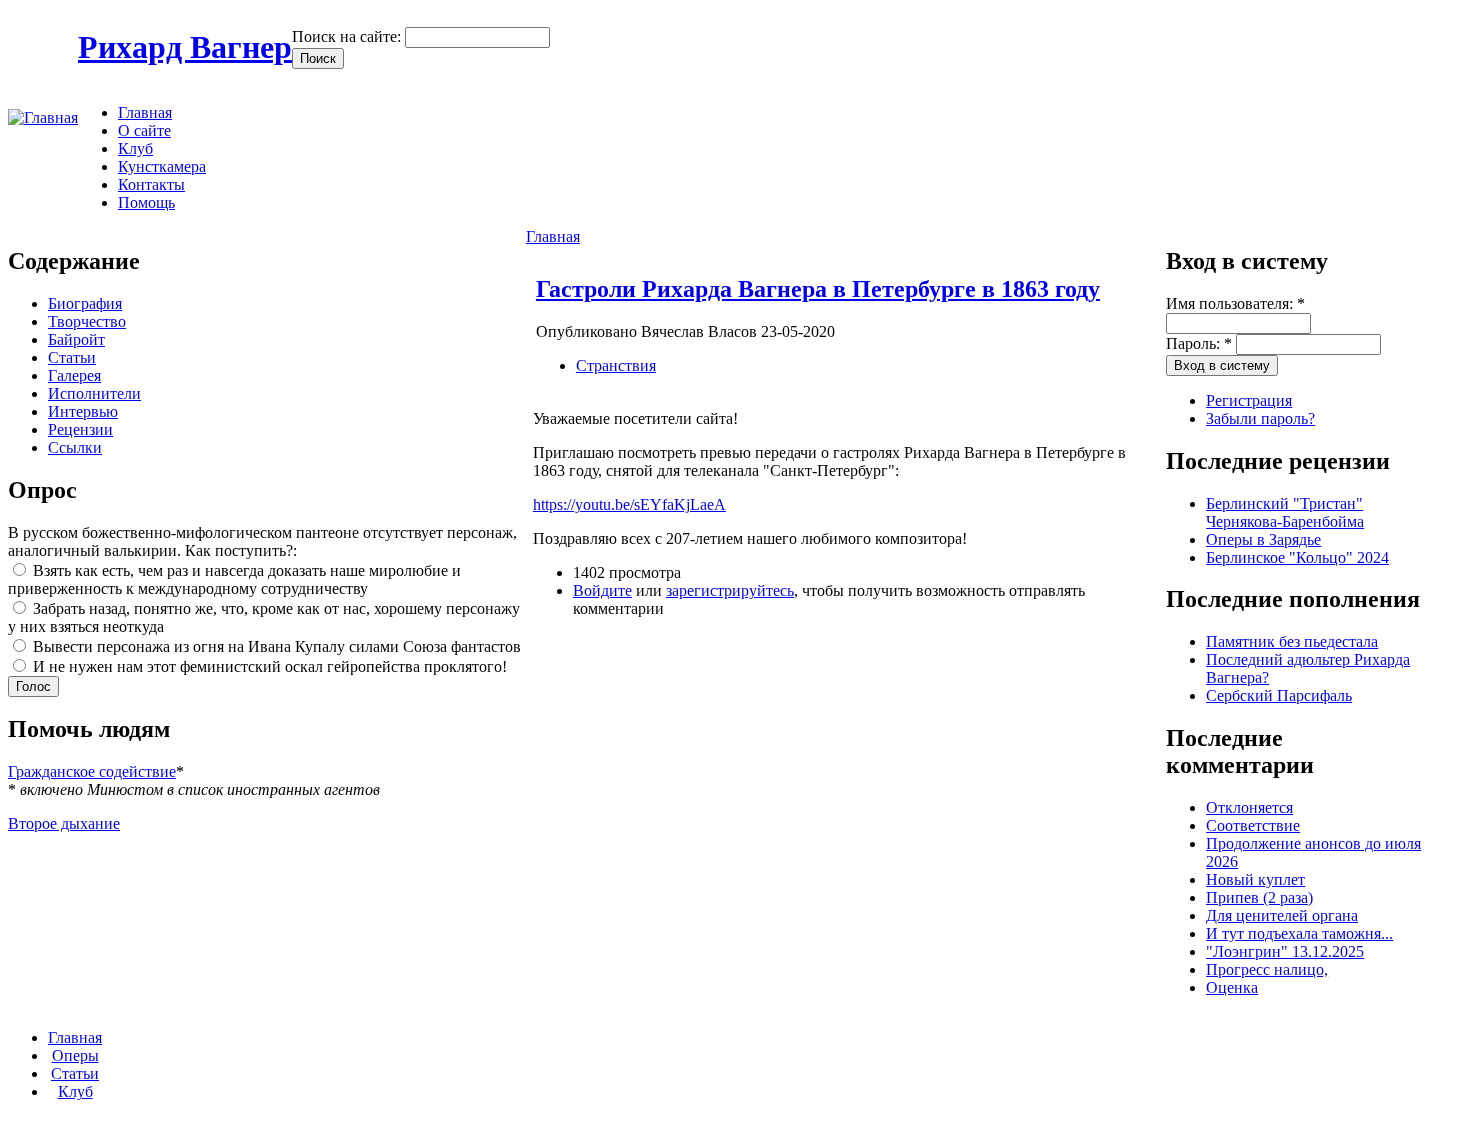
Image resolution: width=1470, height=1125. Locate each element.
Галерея (74, 375)
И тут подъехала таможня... (1299, 933)
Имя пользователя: (1235, 303)
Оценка (1232, 987)
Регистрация (1249, 400)
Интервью (83, 411)
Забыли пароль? (1260, 418)
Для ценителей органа (1282, 915)
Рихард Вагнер (185, 47)
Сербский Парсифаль (1279, 695)
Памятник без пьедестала (1292, 641)
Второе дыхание (64, 823)
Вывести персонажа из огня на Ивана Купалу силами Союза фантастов (275, 646)
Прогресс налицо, (1267, 969)
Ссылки (75, 447)
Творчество (87, 321)
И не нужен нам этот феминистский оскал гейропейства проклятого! (268, 666)
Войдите (602, 590)
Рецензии (80, 429)
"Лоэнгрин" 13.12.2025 (1285, 951)
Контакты (151, 184)
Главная (145, 112)
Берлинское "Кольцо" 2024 (1297, 557)
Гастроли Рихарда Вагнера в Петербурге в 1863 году (818, 289)
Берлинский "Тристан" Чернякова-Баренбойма (1285, 512)
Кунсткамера (162, 166)
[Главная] (43, 117)
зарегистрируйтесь (730, 590)
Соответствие (1253, 825)
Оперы (75, 1055)
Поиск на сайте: (348, 36)
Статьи (72, 357)
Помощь (146, 202)
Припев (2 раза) (1259, 897)
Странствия (616, 365)
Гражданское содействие (92, 771)
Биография (85, 303)
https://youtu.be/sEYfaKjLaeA (629, 504)
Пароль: (1199, 343)
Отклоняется (1249, 807)
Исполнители (94, 393)
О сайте (144, 130)
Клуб (135, 148)
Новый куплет (1255, 879)
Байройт (76, 339)
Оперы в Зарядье (1263, 539)
